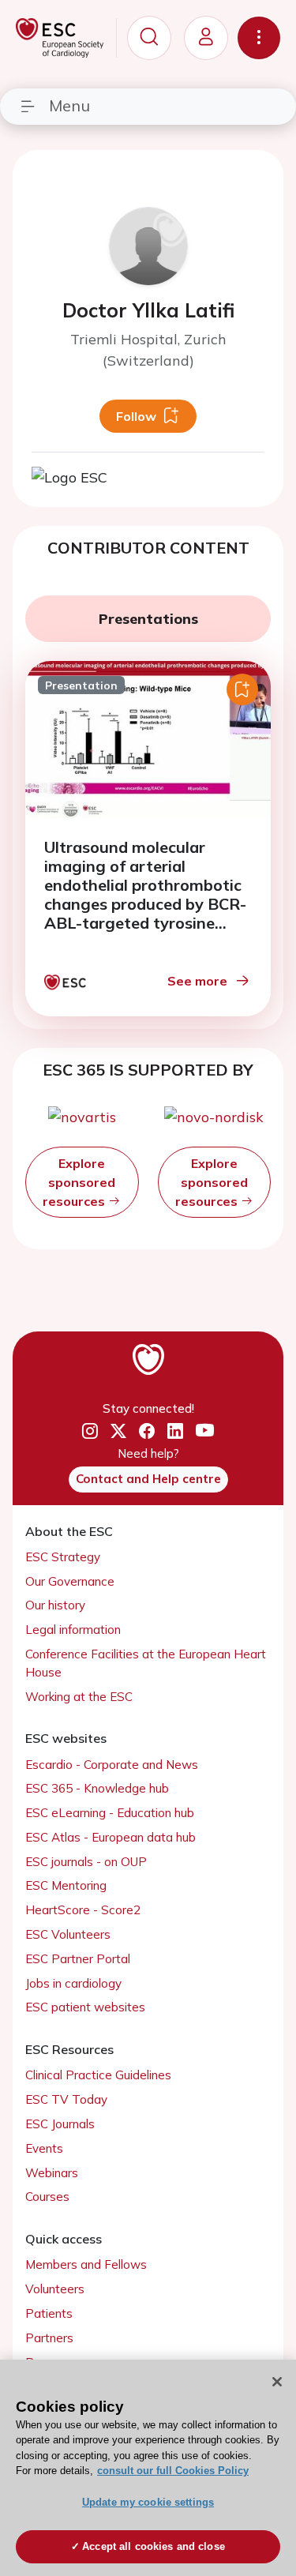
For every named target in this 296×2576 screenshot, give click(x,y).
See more (197, 981)
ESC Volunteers (68, 1934)
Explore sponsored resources (79, 1182)
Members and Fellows (86, 2264)
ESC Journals (60, 2124)
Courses (47, 2197)
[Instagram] (90, 1432)
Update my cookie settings (148, 2502)
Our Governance (70, 1581)
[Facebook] (147, 1432)
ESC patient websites (85, 2007)
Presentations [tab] (148, 619)
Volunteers (55, 2289)
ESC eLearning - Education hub (110, 1813)
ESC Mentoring (66, 1885)
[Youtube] (205, 1431)
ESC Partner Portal (78, 1959)
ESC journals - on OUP (86, 1862)
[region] (148, 2468)
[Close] (277, 2382)
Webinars (52, 2173)
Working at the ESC (79, 1697)
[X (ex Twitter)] (118, 1432)
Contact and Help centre (148, 1479)
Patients (49, 2313)
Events (44, 2148)
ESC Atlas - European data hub (111, 1837)
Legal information (73, 1630)
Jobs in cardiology (73, 1983)
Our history (55, 1605)
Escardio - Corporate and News (112, 1765)
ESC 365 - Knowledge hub (97, 1788)
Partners (49, 2338)
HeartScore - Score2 (83, 1910)
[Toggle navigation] (259, 38)
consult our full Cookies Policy (173, 2471)
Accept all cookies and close (154, 2546)
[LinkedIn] (175, 1432)
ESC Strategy (63, 1557)
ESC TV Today (66, 2099)
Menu (69, 105)
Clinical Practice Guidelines (98, 2075)
